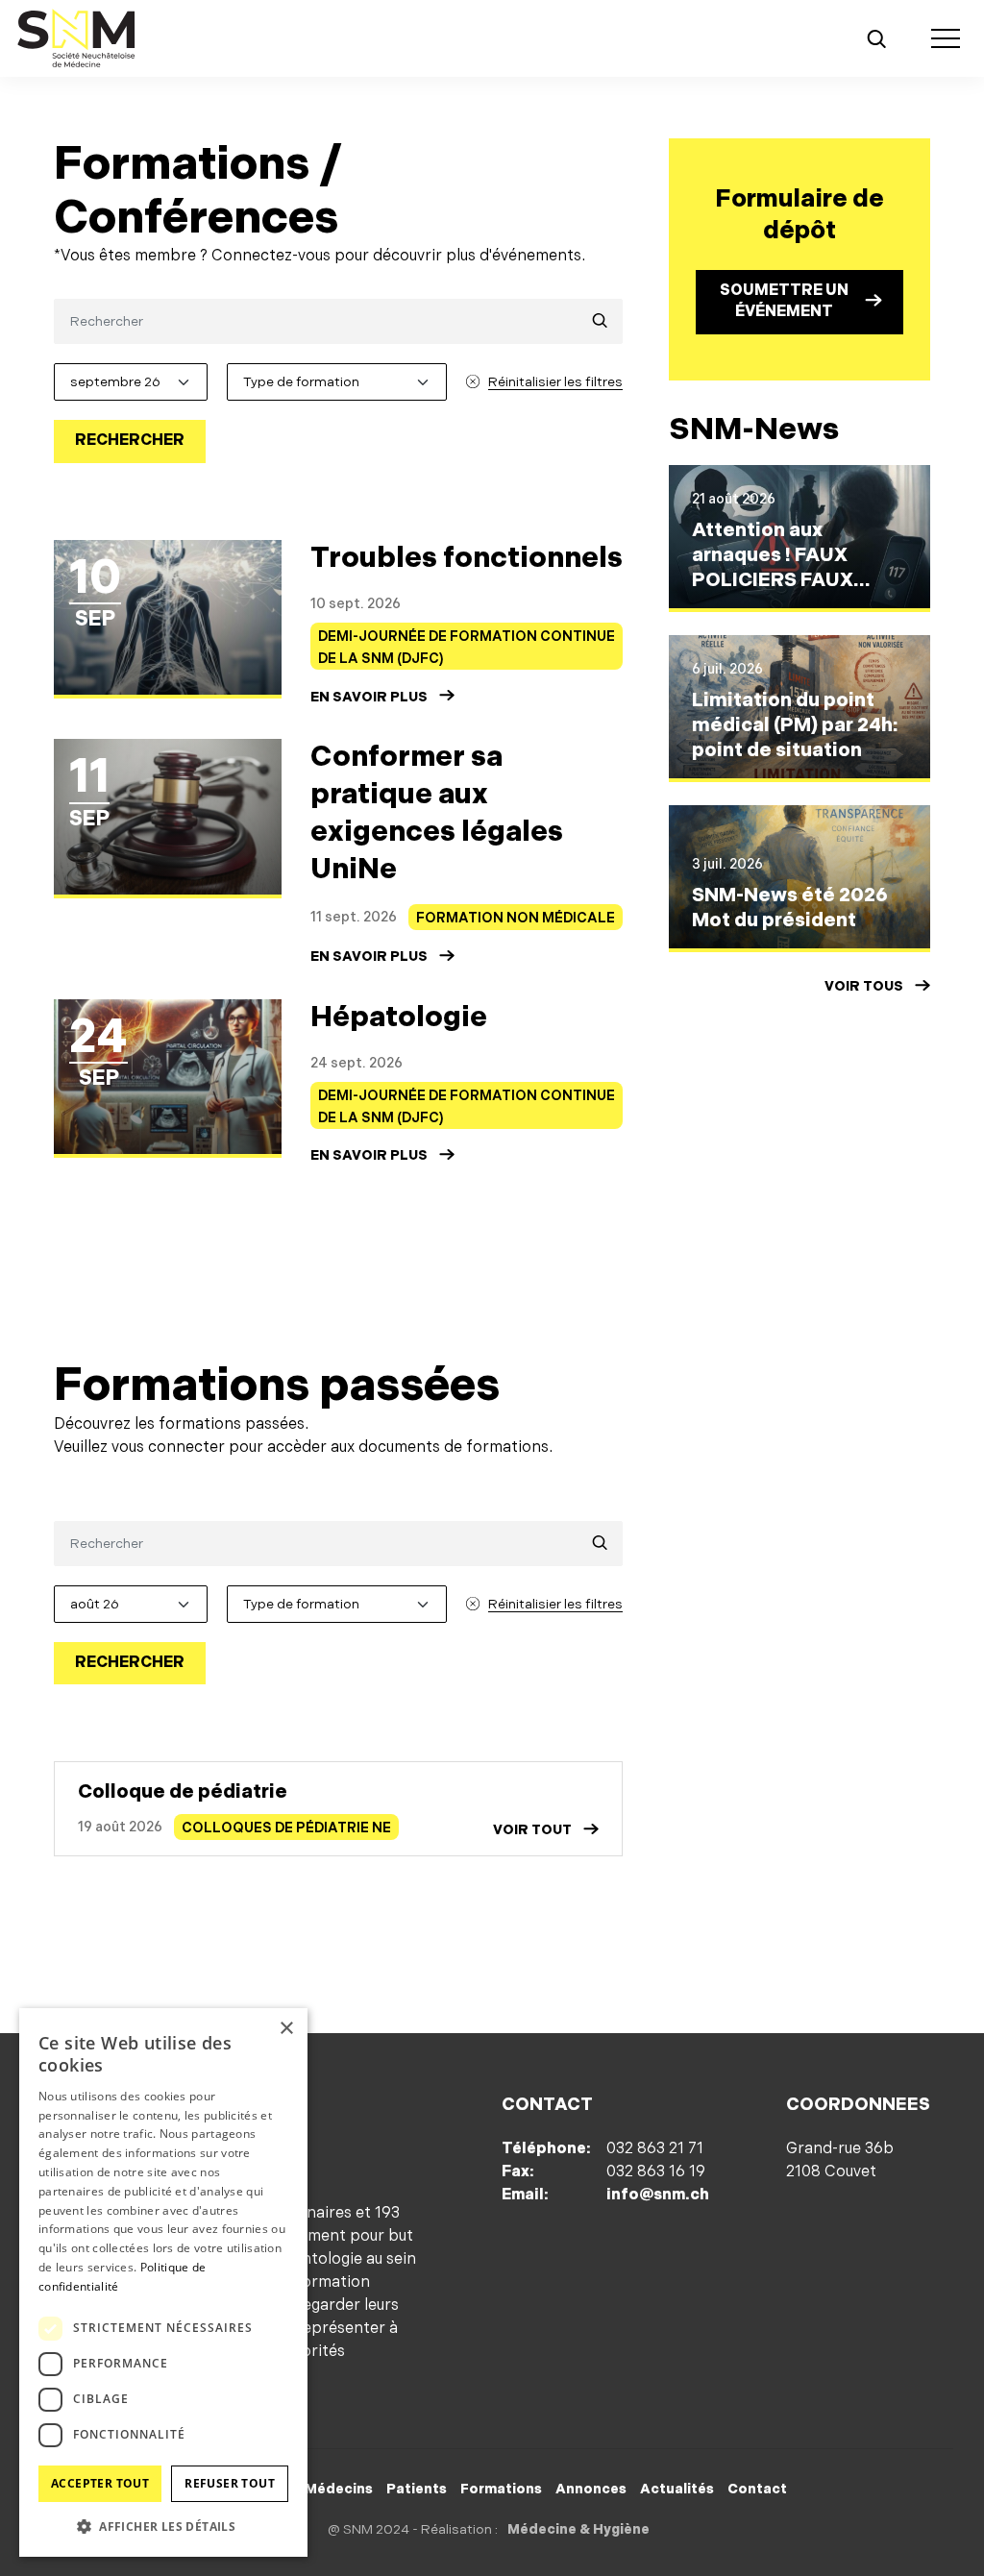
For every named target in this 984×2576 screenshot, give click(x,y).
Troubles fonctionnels (467, 558)
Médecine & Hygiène (578, 2529)
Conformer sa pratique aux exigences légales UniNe (437, 813)
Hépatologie (399, 1018)
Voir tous (864, 986)
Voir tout (532, 1830)
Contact (757, 2489)
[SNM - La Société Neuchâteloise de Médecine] (77, 38)
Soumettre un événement (784, 301)
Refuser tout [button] (230, 2483)
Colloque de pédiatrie (183, 1792)
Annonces (591, 2489)
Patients (417, 2489)
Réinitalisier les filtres (555, 382)
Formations (501, 2489)
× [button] (286, 2029)
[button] (163, 2526)
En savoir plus (369, 697)
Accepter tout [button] (100, 2483)
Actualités (677, 2489)
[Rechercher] (876, 38)
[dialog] (163, 2282)
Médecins (339, 2489)
